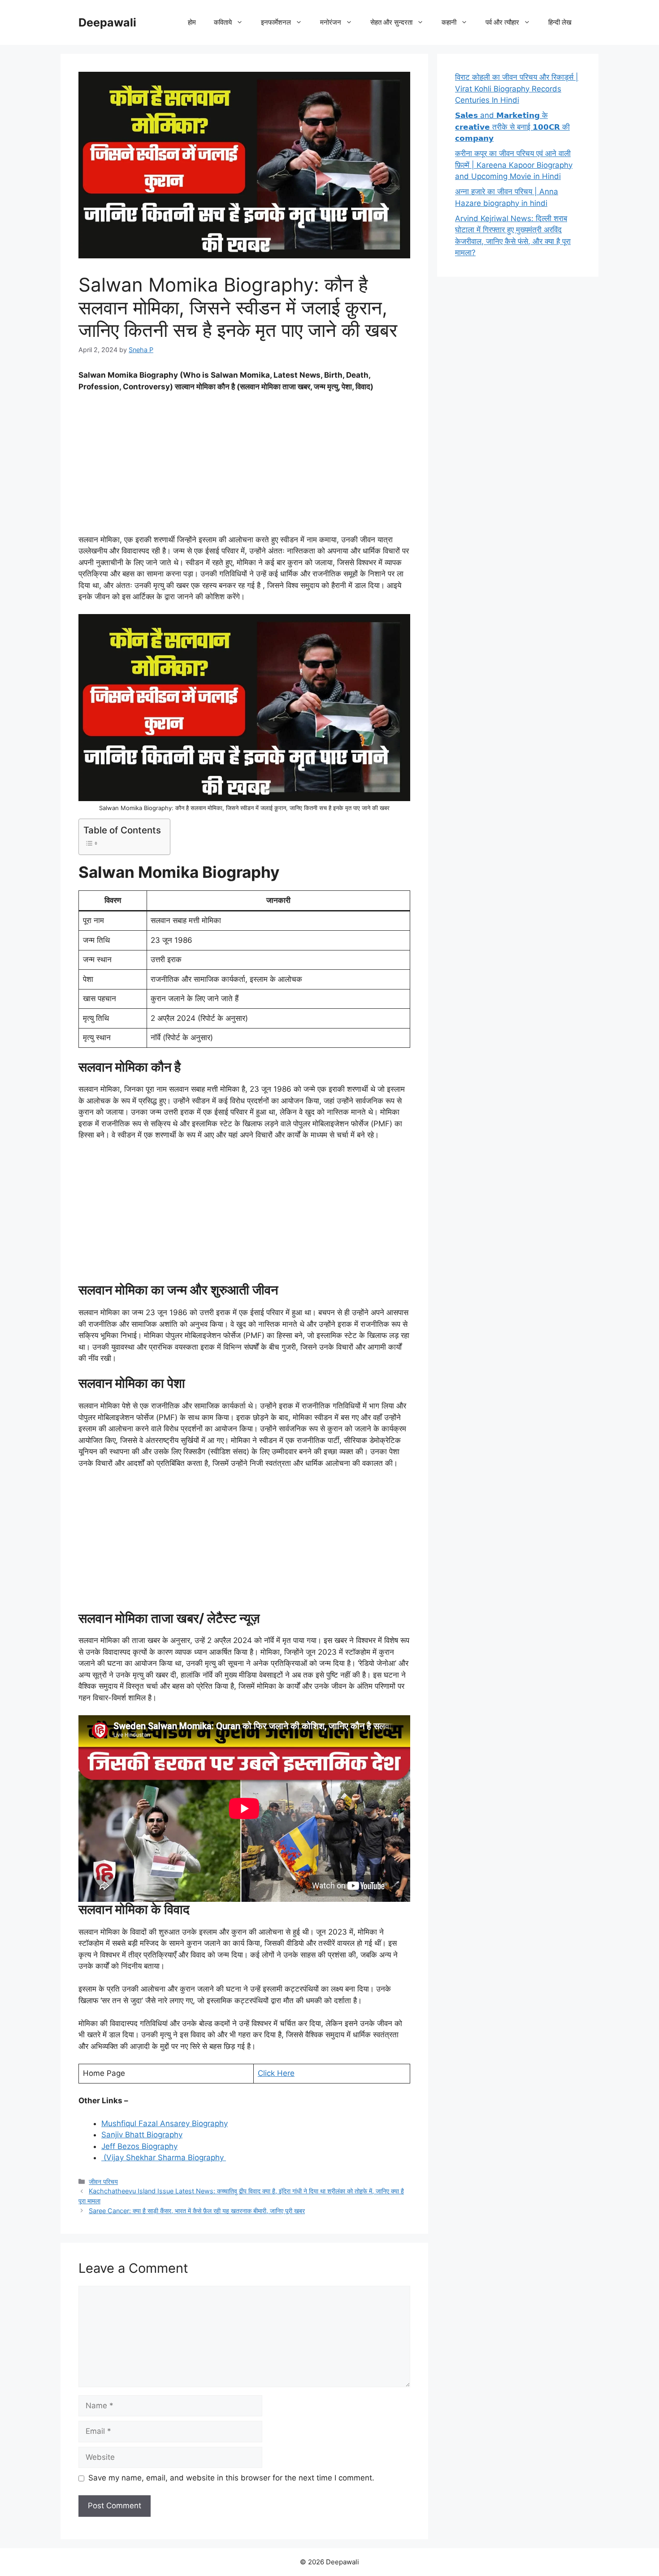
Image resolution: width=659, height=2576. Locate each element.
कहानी (449, 22)
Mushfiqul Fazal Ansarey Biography (165, 2123)
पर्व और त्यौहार (502, 22)
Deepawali (107, 22)
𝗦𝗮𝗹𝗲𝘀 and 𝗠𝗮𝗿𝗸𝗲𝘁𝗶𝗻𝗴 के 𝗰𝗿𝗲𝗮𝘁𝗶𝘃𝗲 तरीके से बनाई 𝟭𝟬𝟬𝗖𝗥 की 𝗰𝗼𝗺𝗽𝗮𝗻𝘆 (512, 127)
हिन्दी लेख (560, 22)
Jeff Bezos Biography (139, 2146)
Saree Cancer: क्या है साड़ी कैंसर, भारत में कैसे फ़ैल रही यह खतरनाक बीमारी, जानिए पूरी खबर (197, 2211)
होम (192, 22)
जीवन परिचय (103, 2182)
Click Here (276, 2073)
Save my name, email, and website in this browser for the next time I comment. (231, 2478)
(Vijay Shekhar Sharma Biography (164, 2158)
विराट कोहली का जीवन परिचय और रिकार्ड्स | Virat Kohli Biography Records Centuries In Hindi (517, 89)
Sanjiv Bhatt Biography (142, 2135)
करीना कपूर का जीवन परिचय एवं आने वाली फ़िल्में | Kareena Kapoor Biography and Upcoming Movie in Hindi (514, 165)
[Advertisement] (244, 467)
